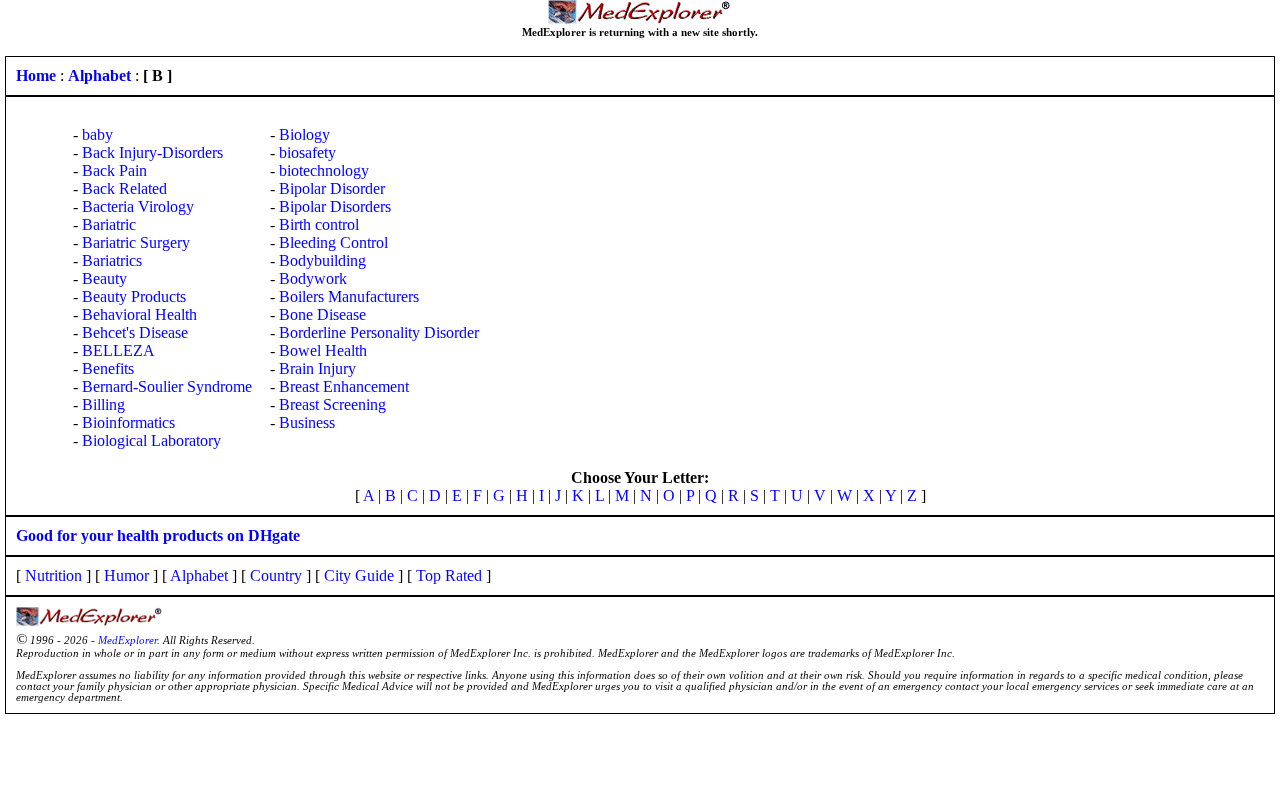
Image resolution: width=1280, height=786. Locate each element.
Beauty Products (134, 296)
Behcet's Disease (135, 332)
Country (276, 575)
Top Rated (449, 575)
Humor (126, 575)
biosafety (307, 152)
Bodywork (313, 278)
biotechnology (324, 170)
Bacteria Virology (138, 206)
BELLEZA (118, 350)
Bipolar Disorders (335, 206)
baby (97, 134)
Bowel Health (323, 350)
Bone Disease (322, 314)
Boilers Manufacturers (349, 296)
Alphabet (199, 575)
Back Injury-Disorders (152, 152)
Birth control (319, 224)
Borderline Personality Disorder (379, 332)
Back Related (124, 188)
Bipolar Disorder (332, 188)
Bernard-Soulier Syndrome (167, 386)
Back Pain (114, 170)
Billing (103, 404)
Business (307, 422)
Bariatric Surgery (136, 242)
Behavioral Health (139, 314)
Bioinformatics (128, 422)
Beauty (104, 278)
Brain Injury (317, 368)
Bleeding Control (333, 242)
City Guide (359, 575)
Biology (304, 134)
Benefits (108, 368)
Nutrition (53, 575)
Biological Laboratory (151, 440)
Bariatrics (112, 260)
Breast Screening (332, 404)
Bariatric (109, 224)
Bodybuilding (322, 260)
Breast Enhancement (344, 386)
